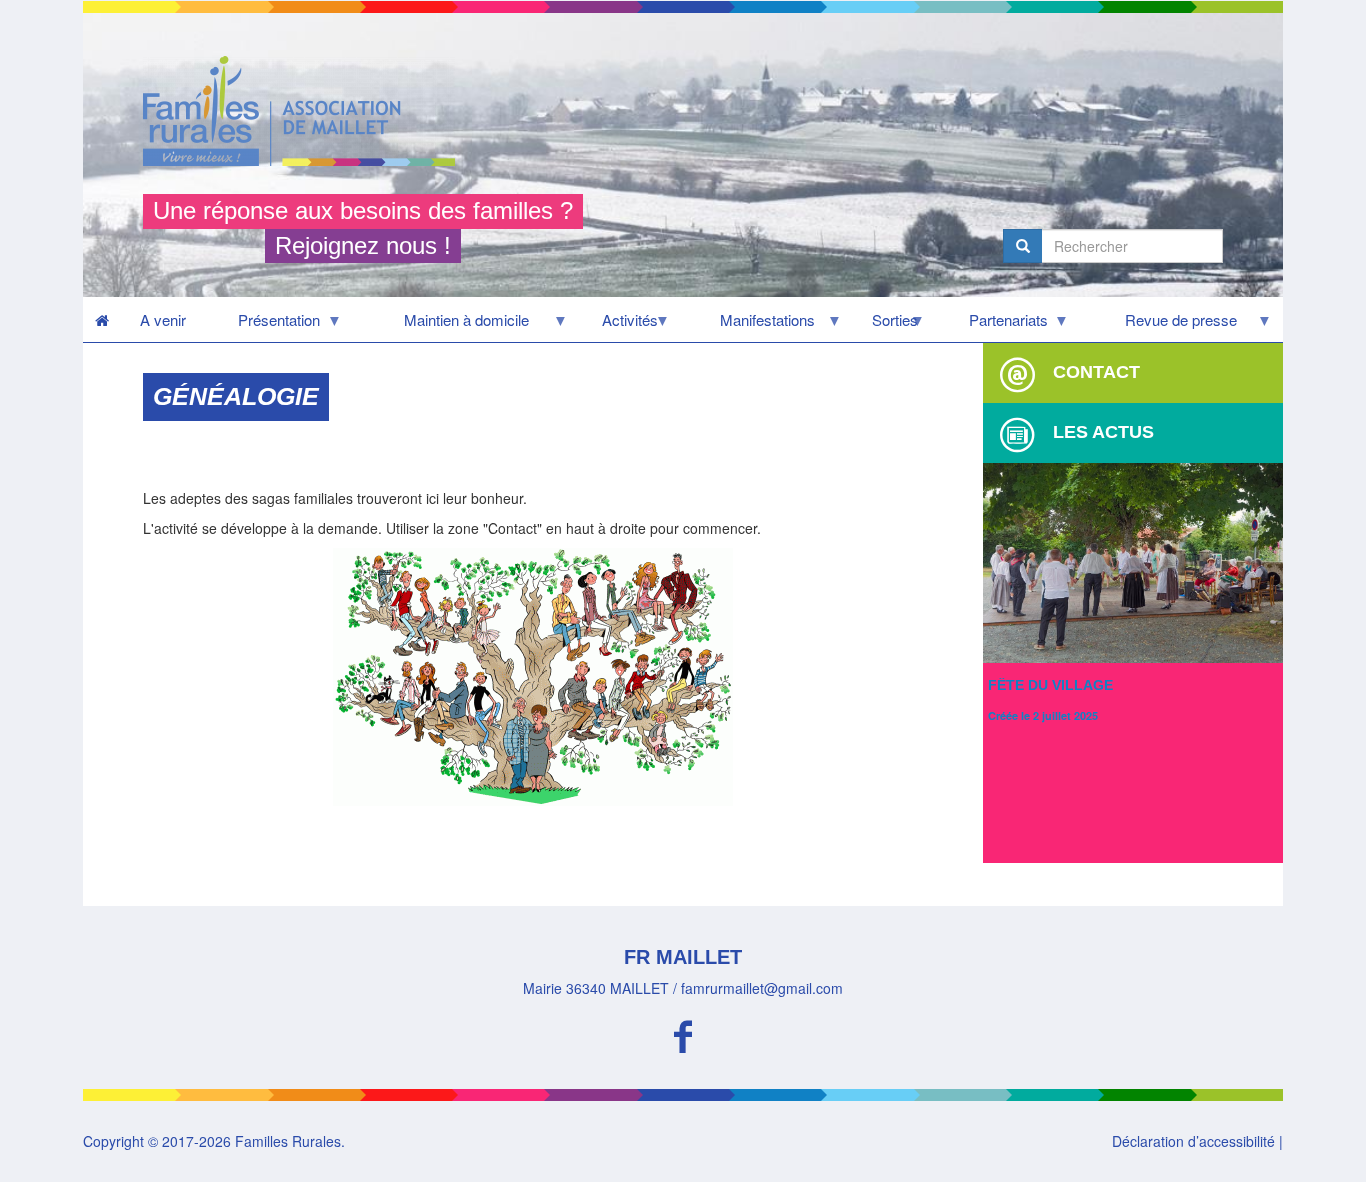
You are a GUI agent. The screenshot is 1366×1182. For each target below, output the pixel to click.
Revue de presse (1159, 325)
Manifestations (748, 325)
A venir (163, 319)
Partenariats (992, 325)
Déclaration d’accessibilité (1193, 1141)
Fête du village (1050, 685)
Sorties (885, 325)
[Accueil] (306, 111)
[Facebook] (683, 1033)
